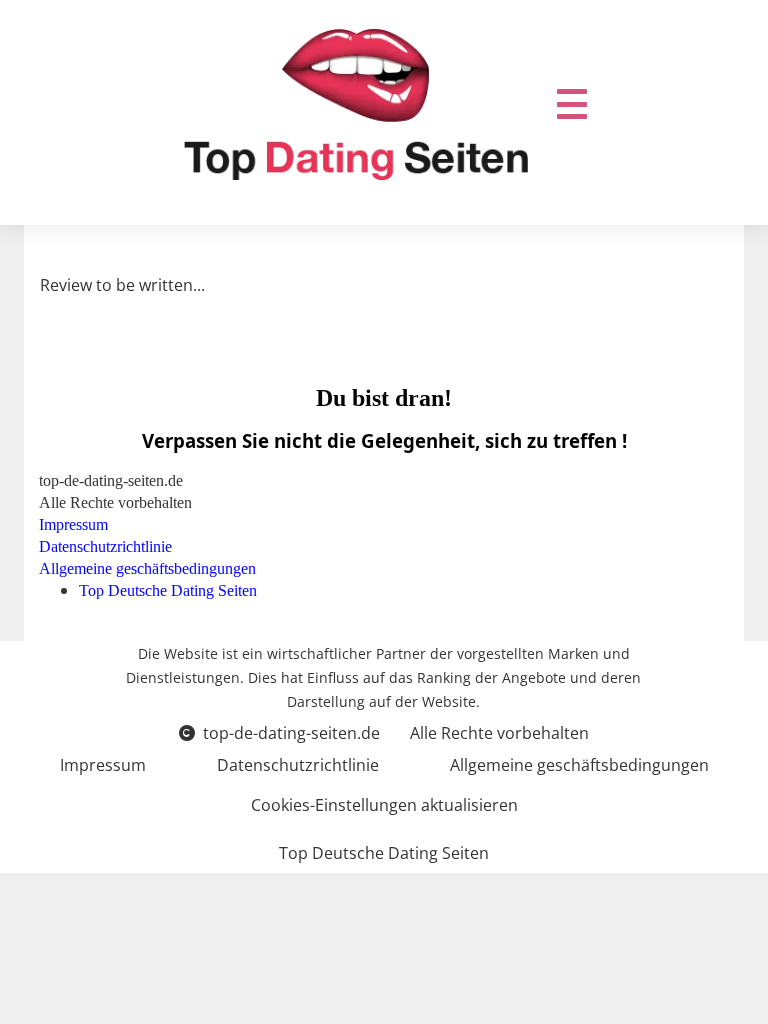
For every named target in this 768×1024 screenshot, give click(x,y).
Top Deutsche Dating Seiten (384, 853)
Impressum (103, 765)
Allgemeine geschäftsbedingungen (579, 765)
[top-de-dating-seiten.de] (356, 104)
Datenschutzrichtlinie (298, 765)
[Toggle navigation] (572, 104)
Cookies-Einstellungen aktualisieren (384, 805)
